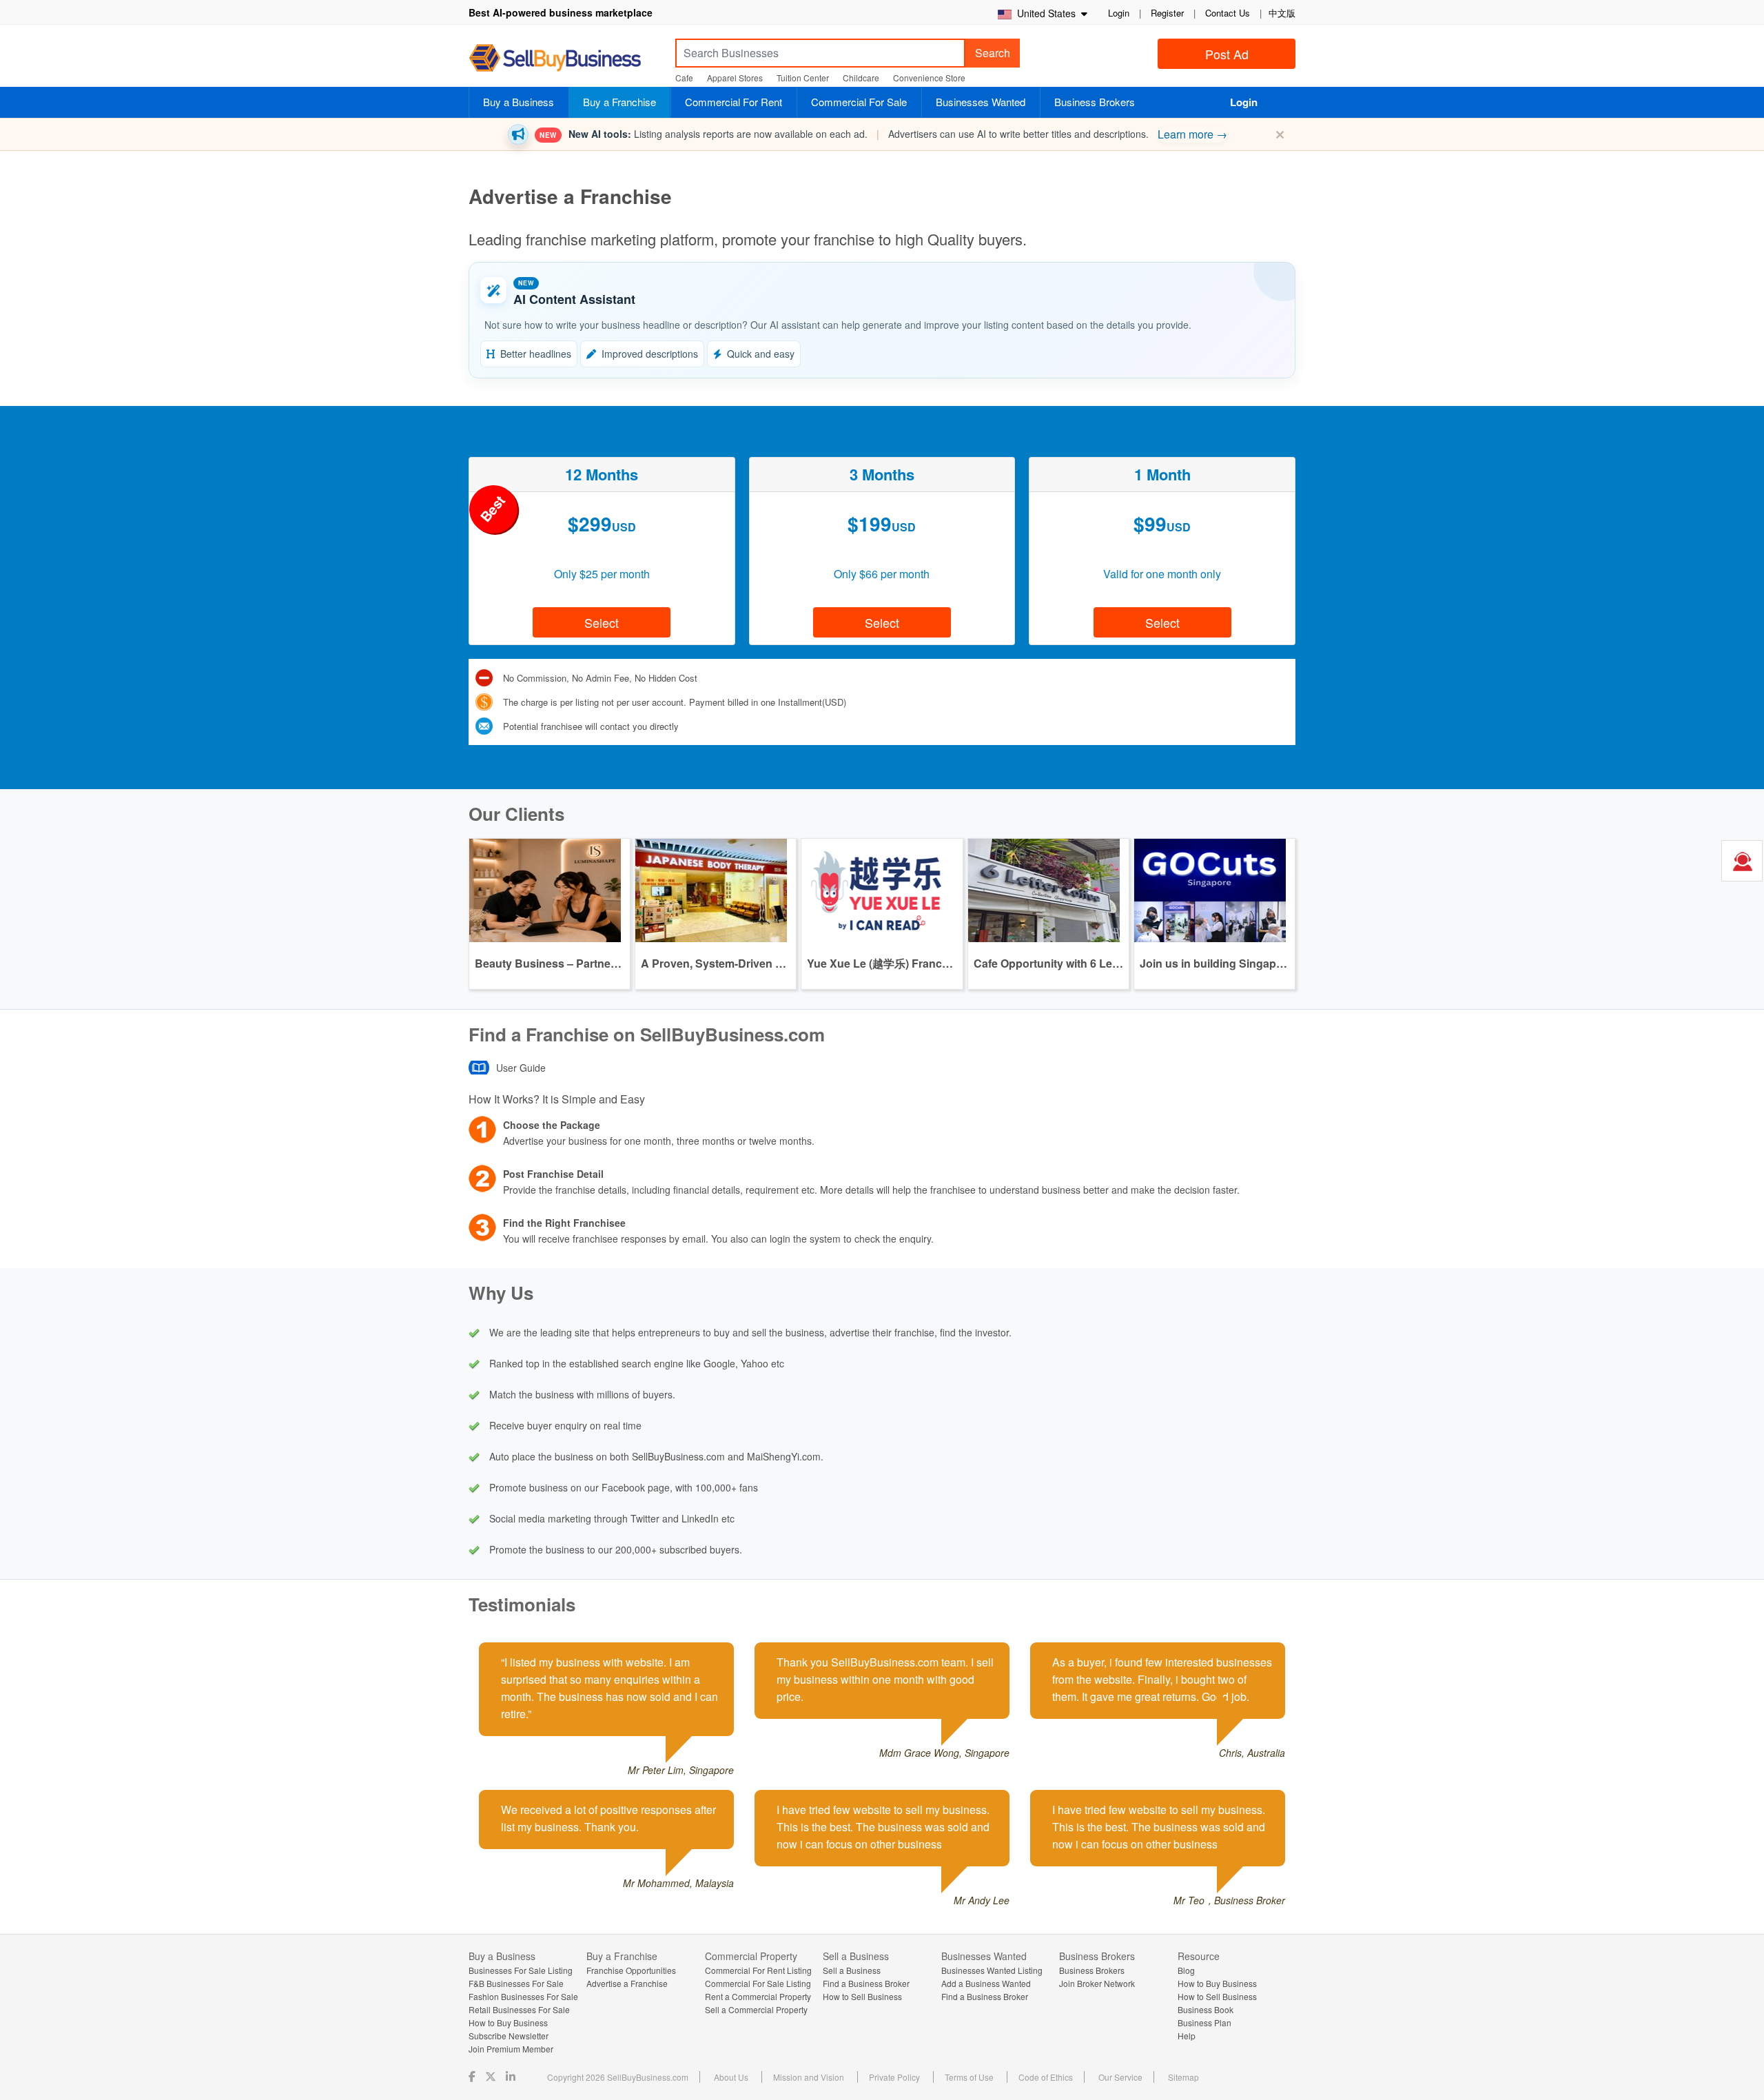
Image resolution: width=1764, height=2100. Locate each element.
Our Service (1120, 2077)
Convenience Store (929, 78)
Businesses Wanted (981, 102)
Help (1187, 2036)
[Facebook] (473, 2076)
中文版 (1282, 13)
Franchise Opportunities (631, 1970)
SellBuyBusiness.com (565, 58)
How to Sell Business (862, 1996)
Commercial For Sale (859, 102)
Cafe (684, 78)
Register (1167, 13)
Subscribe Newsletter (509, 2036)
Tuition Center (803, 78)
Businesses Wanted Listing (992, 1970)
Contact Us (1228, 13)
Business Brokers (1095, 102)
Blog (1186, 1970)
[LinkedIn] (512, 2076)
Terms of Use (969, 2077)
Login (1119, 13)
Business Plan (1204, 2022)
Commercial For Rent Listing (758, 1970)
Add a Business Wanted (986, 1983)
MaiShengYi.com (784, 1456)
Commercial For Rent (734, 102)
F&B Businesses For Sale (516, 1983)
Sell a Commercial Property (756, 2009)
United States (1045, 13)
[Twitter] (492, 2076)
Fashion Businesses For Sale (523, 1996)
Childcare (861, 78)
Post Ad (1227, 54)
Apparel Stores (735, 78)
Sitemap (1183, 2077)
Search (993, 53)
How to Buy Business (508, 2022)
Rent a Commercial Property (758, 1996)
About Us (731, 2077)
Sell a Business (852, 1970)
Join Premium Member (511, 2049)
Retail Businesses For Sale (519, 2009)
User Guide (521, 1068)
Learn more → (1192, 134)
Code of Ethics (1046, 2077)
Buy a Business (519, 102)
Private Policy (894, 2077)
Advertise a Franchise (627, 1983)
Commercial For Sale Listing (758, 1983)
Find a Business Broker (866, 1983)
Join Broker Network (1097, 1983)
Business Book (1206, 2009)
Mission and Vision (809, 2077)
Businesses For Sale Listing (521, 1970)
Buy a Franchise (619, 102)
